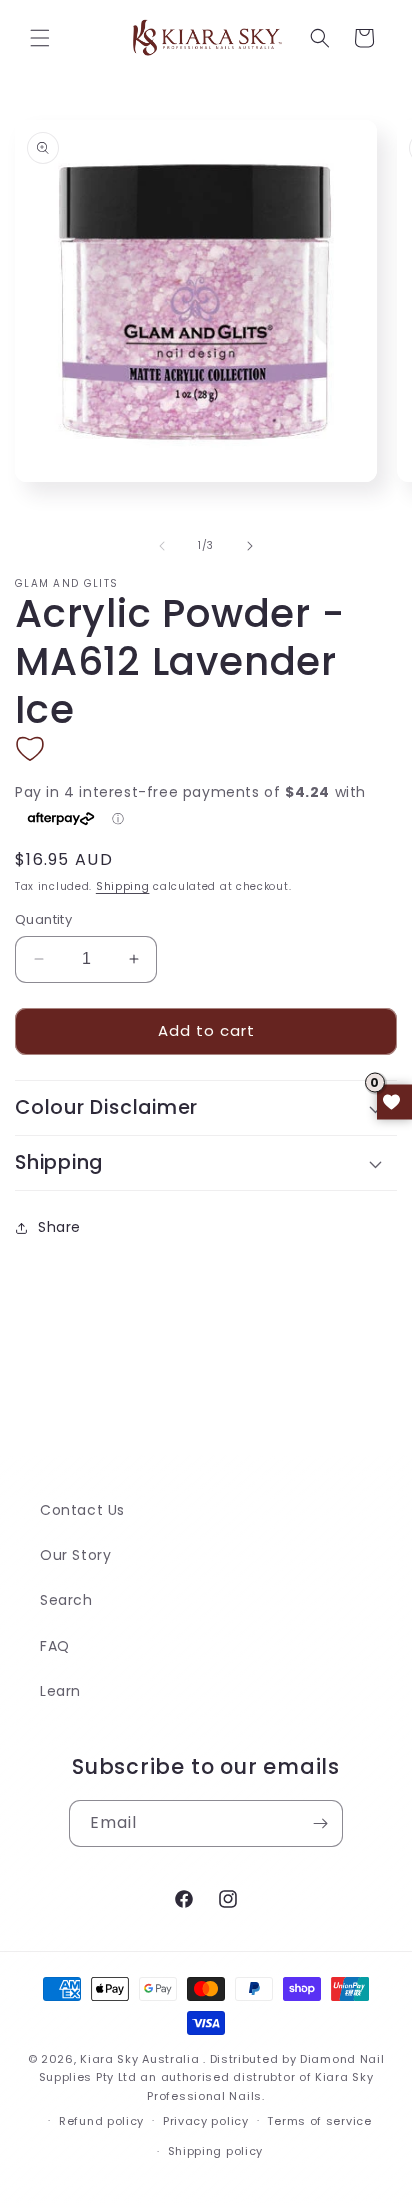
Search (66, 1600)
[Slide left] (162, 546)
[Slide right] (250, 546)
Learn (60, 1691)
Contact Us (82, 1510)
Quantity (43, 919)
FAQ (55, 1646)
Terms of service (319, 2121)
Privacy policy (206, 2121)
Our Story (75, 1555)
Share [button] (59, 1227)
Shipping (123, 886)
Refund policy (101, 2121)
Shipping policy (216, 2151)
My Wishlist (394, 1101)
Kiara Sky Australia (139, 2059)
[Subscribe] (320, 1823)
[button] (40, 38)
